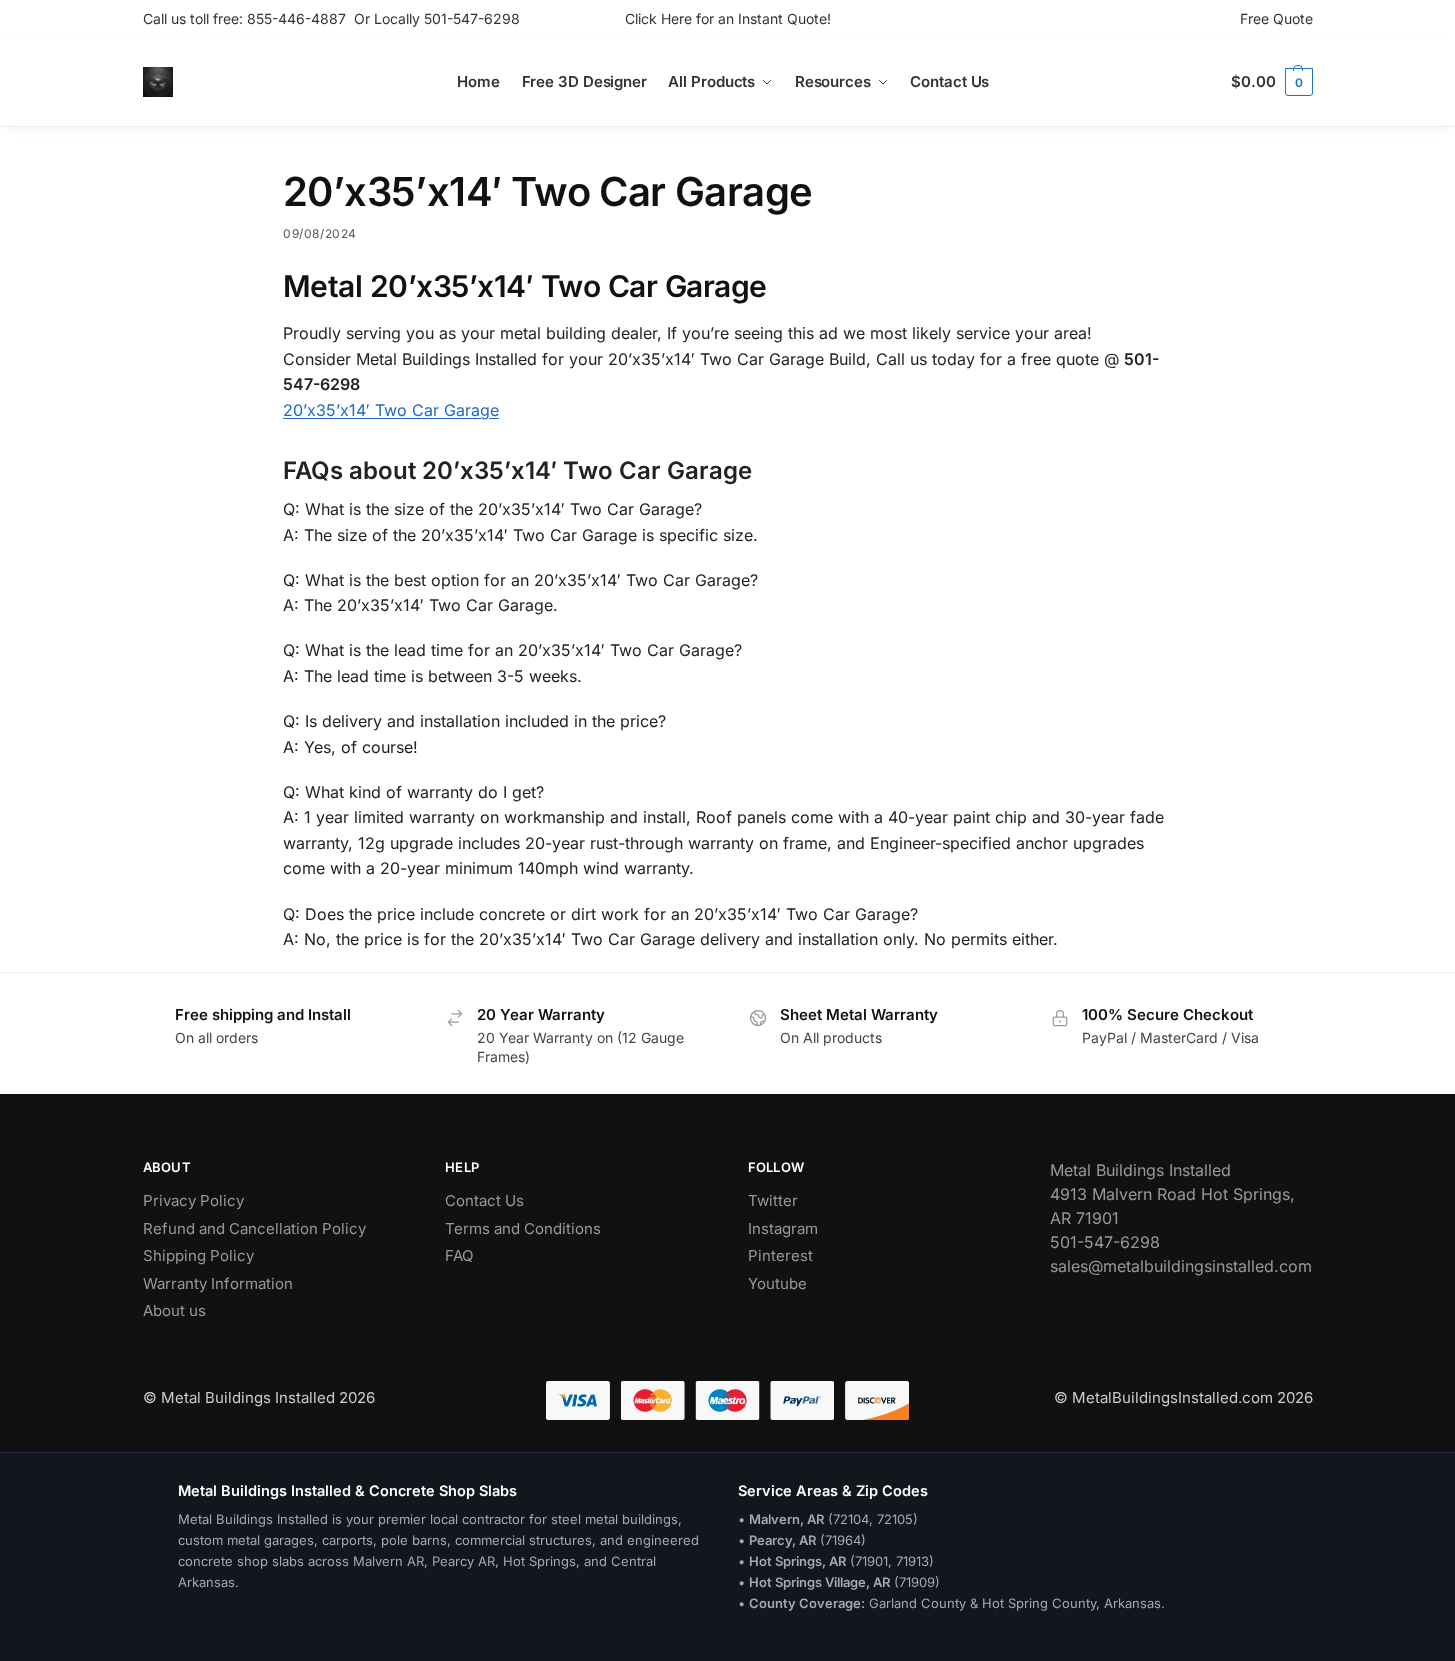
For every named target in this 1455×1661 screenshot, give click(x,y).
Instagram (783, 1228)
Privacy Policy (193, 1200)
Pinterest (780, 1255)
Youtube (777, 1283)
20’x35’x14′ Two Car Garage (391, 410)
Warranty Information (218, 1283)
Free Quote (1276, 18)
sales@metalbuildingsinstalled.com (1181, 1266)
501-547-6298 (472, 18)
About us (174, 1310)
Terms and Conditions (523, 1228)
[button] (1271, 82)
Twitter (773, 1200)
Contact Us (484, 1200)
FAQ (459, 1255)
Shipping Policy (198, 1255)
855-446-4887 (300, 18)
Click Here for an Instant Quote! (728, 18)
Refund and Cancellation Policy (254, 1228)
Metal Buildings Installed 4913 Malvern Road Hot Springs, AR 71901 (1172, 1194)
